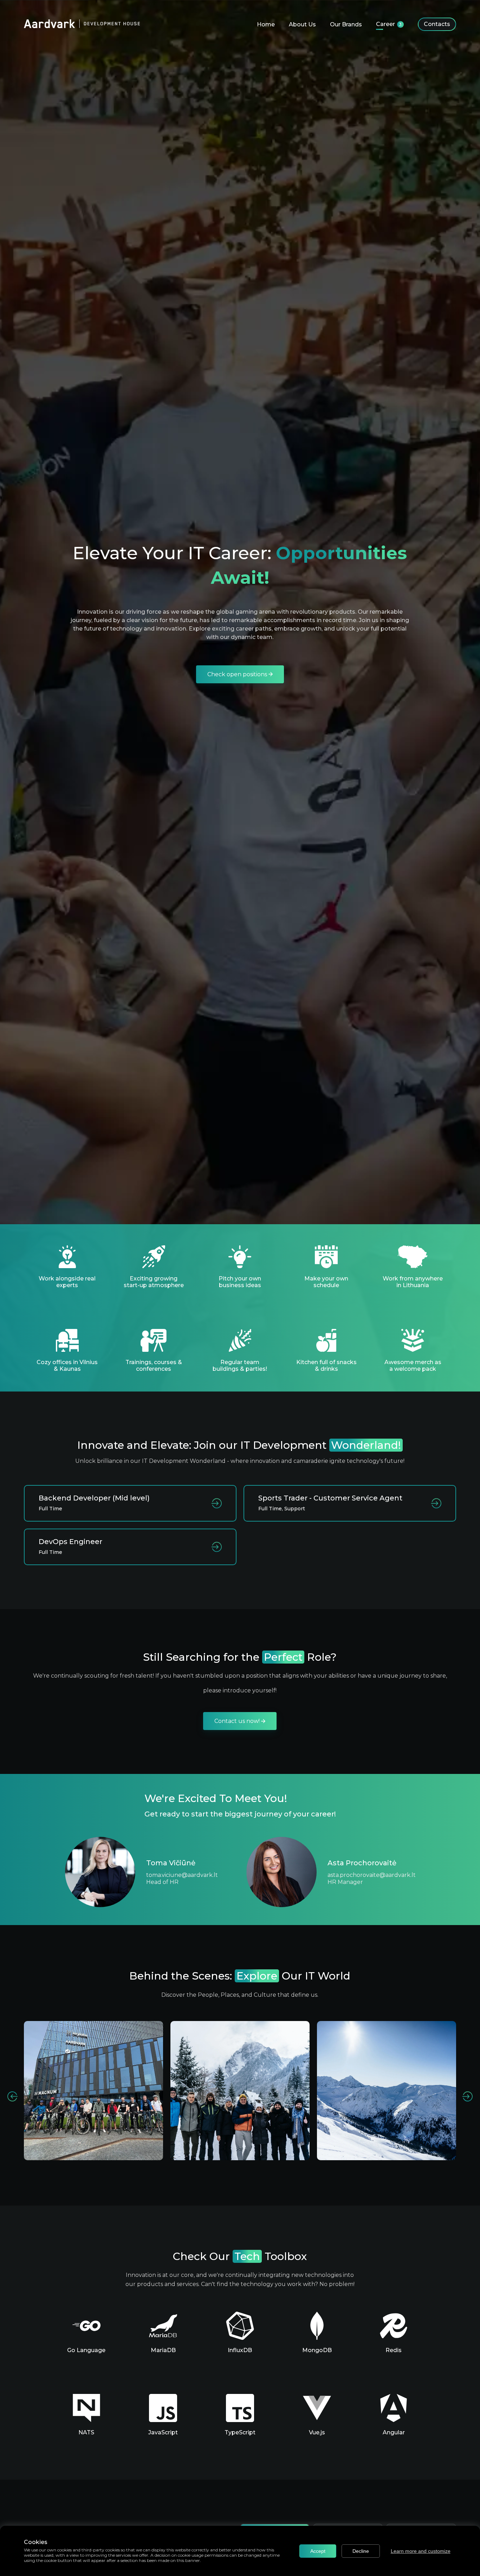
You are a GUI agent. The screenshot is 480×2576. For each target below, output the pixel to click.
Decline (361, 2551)
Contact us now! (238, 1721)
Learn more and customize (421, 2551)
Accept (318, 2551)
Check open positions (238, 674)
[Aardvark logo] (82, 24)
